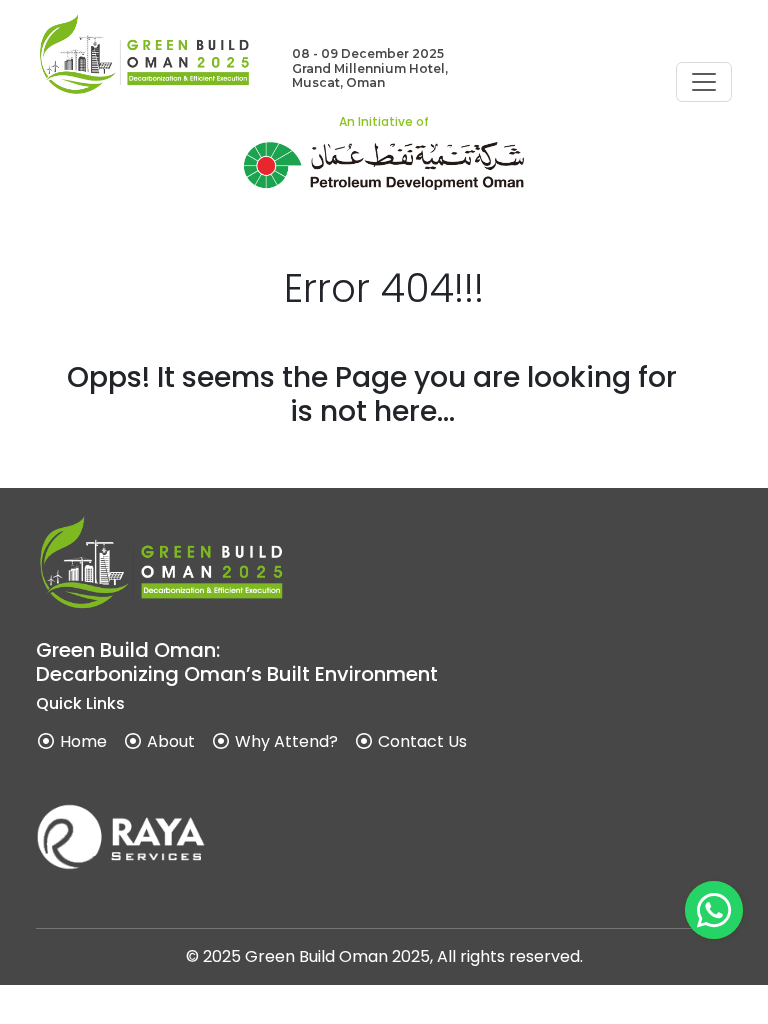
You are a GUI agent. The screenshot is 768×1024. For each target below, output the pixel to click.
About (169, 741)
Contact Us (420, 741)
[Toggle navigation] (704, 82)
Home (81, 741)
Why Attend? (284, 741)
